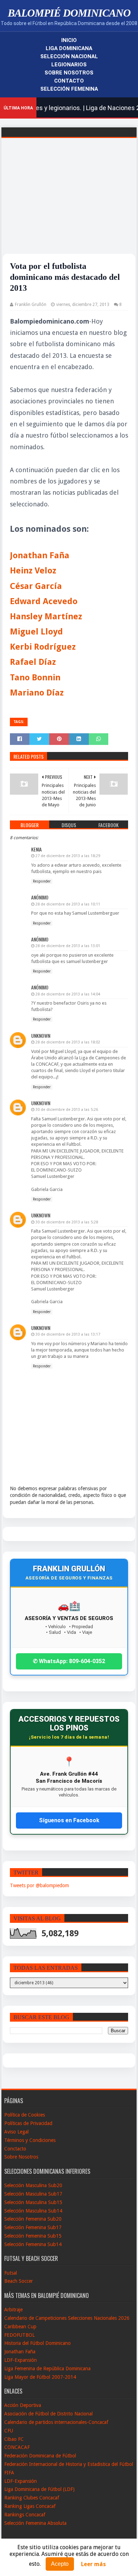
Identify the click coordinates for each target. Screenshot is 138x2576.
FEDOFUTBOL (19, 2335)
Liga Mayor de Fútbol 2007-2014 (40, 2377)
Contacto (69, 81)
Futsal (11, 2273)
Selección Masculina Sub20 (33, 2185)
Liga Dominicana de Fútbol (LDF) (39, 2489)
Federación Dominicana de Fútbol (40, 2456)
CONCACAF (17, 2447)
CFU (9, 2431)
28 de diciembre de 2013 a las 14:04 (68, 994)
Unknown (41, 1036)
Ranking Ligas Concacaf (30, 2506)
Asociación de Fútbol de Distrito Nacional (48, 2414)
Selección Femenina (69, 89)
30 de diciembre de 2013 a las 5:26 (67, 1110)
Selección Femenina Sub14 (33, 2244)
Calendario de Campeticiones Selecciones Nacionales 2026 (67, 2318)
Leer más (93, 2564)
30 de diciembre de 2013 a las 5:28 (67, 1222)
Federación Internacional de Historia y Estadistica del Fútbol (69, 2464)
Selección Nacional (69, 56)
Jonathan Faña (20, 2352)
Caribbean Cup (20, 2327)
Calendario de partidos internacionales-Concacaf (56, 2422)
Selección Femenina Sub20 (33, 2219)
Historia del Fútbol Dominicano (38, 2343)
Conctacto (15, 2149)
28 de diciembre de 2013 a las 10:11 (68, 904)
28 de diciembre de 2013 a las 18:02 (68, 1042)
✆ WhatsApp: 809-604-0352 (69, 1661)
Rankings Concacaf (25, 2515)
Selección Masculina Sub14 (33, 2211)
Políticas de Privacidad (28, 2123)
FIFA (9, 2473)
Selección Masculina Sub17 (33, 2194)
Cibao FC (14, 2439)
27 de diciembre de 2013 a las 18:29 (68, 856)
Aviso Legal (16, 2132)
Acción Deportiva (23, 2405)
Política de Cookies (25, 2115)
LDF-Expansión (21, 2360)
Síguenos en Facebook (69, 1820)
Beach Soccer (19, 2281)
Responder (42, 881)
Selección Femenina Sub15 (33, 2236)
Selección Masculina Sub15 (33, 2202)
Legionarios (69, 65)
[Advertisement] (69, 205)
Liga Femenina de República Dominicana (47, 2369)
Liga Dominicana (69, 48)
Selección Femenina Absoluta (35, 2523)
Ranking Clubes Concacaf (32, 2498)
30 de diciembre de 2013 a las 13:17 (68, 1334)
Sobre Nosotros (69, 73)
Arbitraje (13, 2310)
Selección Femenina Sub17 (33, 2227)
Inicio (69, 40)
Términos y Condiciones (30, 2140)
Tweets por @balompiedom (39, 1885)
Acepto (60, 2564)
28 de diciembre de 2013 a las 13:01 (68, 946)
